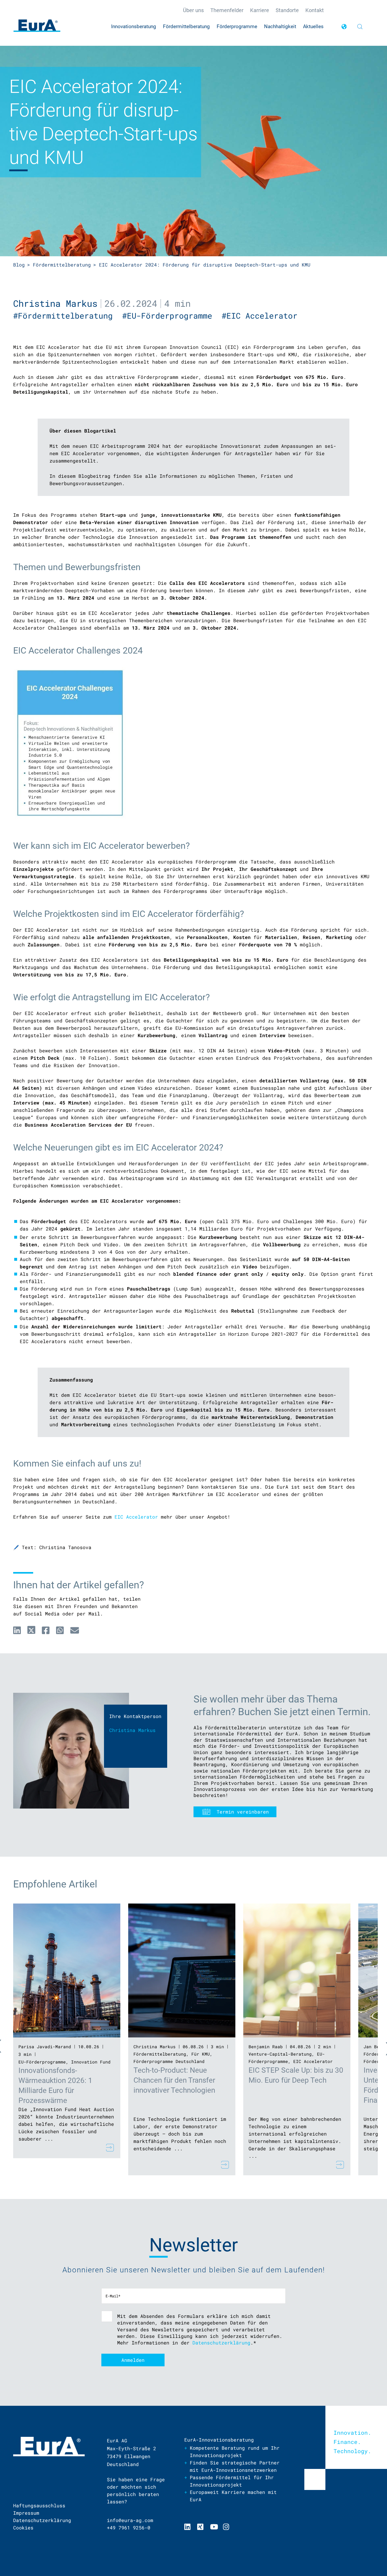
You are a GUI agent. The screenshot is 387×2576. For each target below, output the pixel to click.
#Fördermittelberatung (68, 316)
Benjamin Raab (266, 2047)
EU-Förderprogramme (42, 2062)
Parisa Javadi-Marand (45, 2047)
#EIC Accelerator (262, 316)
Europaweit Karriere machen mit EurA (233, 2496)
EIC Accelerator (136, 1517)
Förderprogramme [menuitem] (237, 26)
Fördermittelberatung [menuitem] (186, 26)
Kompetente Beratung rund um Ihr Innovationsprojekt (235, 2452)
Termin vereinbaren (243, 1812)
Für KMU (201, 2054)
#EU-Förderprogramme (172, 316)
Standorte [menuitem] (287, 10)
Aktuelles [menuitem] (313, 26)
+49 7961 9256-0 (129, 2528)
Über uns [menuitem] (193, 10)
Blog (19, 265)
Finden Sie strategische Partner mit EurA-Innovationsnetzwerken (235, 2466)
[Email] (75, 1630)
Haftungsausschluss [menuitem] (39, 2505)
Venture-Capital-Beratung (280, 2054)
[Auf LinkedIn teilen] (17, 1630)
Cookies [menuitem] (23, 2528)
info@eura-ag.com (130, 2520)
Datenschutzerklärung (221, 2343)
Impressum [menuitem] (26, 2513)
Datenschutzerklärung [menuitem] (42, 2520)
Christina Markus (55, 303)
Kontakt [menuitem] (315, 10)
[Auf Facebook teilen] (46, 1630)
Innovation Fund (91, 2062)
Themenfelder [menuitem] (227, 10)
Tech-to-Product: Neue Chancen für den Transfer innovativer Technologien (174, 2080)
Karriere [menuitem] (260, 10)
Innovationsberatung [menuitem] (134, 26)
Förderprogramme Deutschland (169, 2061)
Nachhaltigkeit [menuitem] (280, 26)
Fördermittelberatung (62, 265)
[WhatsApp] (60, 1630)
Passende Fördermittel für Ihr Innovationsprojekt (232, 2481)
